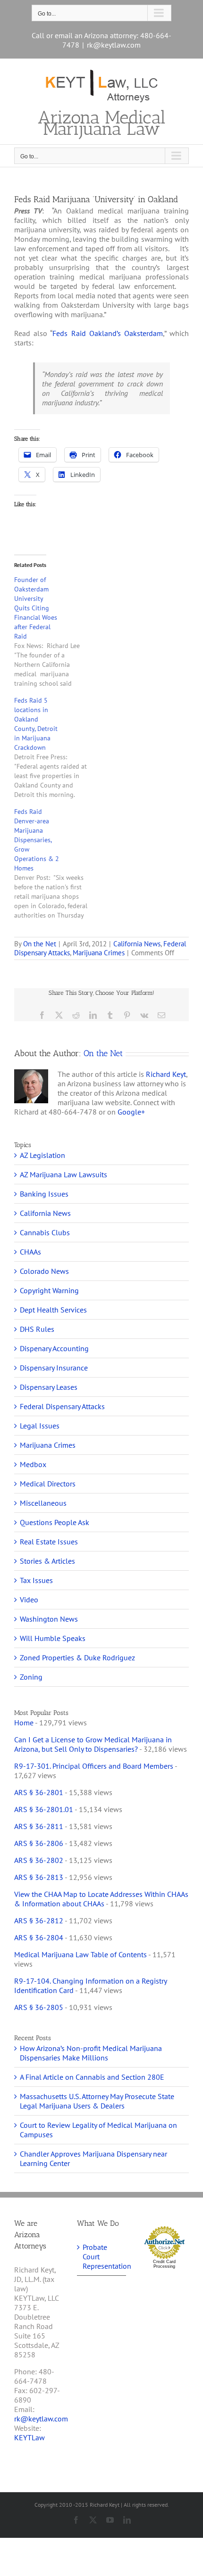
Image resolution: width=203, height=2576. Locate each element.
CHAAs (30, 1252)
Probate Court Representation (102, 2256)
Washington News (49, 1619)
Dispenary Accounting (54, 1348)
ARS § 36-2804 (39, 1937)
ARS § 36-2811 (39, 1826)
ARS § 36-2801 (39, 1792)
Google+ (131, 1112)
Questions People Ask (55, 1522)
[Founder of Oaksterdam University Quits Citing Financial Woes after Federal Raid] (55, 632)
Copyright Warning (49, 1290)
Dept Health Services (53, 1310)
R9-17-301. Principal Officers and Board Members (94, 1766)
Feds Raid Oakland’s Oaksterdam (108, 333)
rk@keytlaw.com (114, 45)
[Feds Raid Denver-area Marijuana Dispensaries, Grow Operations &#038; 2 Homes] (55, 863)
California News (137, 944)
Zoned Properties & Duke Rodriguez (77, 1657)
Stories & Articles (47, 1561)
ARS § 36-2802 (39, 1860)
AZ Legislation (42, 1155)
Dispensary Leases (49, 1387)
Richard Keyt (166, 1074)
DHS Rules (37, 1329)
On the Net (40, 944)
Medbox (33, 1464)
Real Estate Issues (49, 1542)
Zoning (31, 1677)
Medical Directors (48, 1484)
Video (29, 1600)
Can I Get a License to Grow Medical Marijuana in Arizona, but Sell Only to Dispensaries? (93, 1744)
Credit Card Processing (164, 2264)
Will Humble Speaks (53, 1638)
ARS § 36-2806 (39, 1843)
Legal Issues (40, 1426)
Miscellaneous (43, 1503)
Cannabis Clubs (45, 1232)
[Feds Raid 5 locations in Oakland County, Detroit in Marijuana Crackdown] (55, 747)
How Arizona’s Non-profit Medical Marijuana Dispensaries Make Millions (91, 2053)
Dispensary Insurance (54, 1368)
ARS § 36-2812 (39, 1920)
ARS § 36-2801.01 (44, 1809)
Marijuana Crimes (99, 953)
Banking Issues (44, 1194)
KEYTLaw (30, 2437)
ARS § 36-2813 (39, 1877)
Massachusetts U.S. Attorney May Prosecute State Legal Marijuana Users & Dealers (97, 2101)
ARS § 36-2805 (39, 2007)
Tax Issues (36, 1580)
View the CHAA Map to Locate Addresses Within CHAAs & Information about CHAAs (101, 1899)
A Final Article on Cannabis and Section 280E (92, 2077)
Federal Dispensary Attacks (62, 1406)
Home (24, 1723)
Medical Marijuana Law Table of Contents (80, 1954)
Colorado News (44, 1271)
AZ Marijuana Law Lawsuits (63, 1174)
